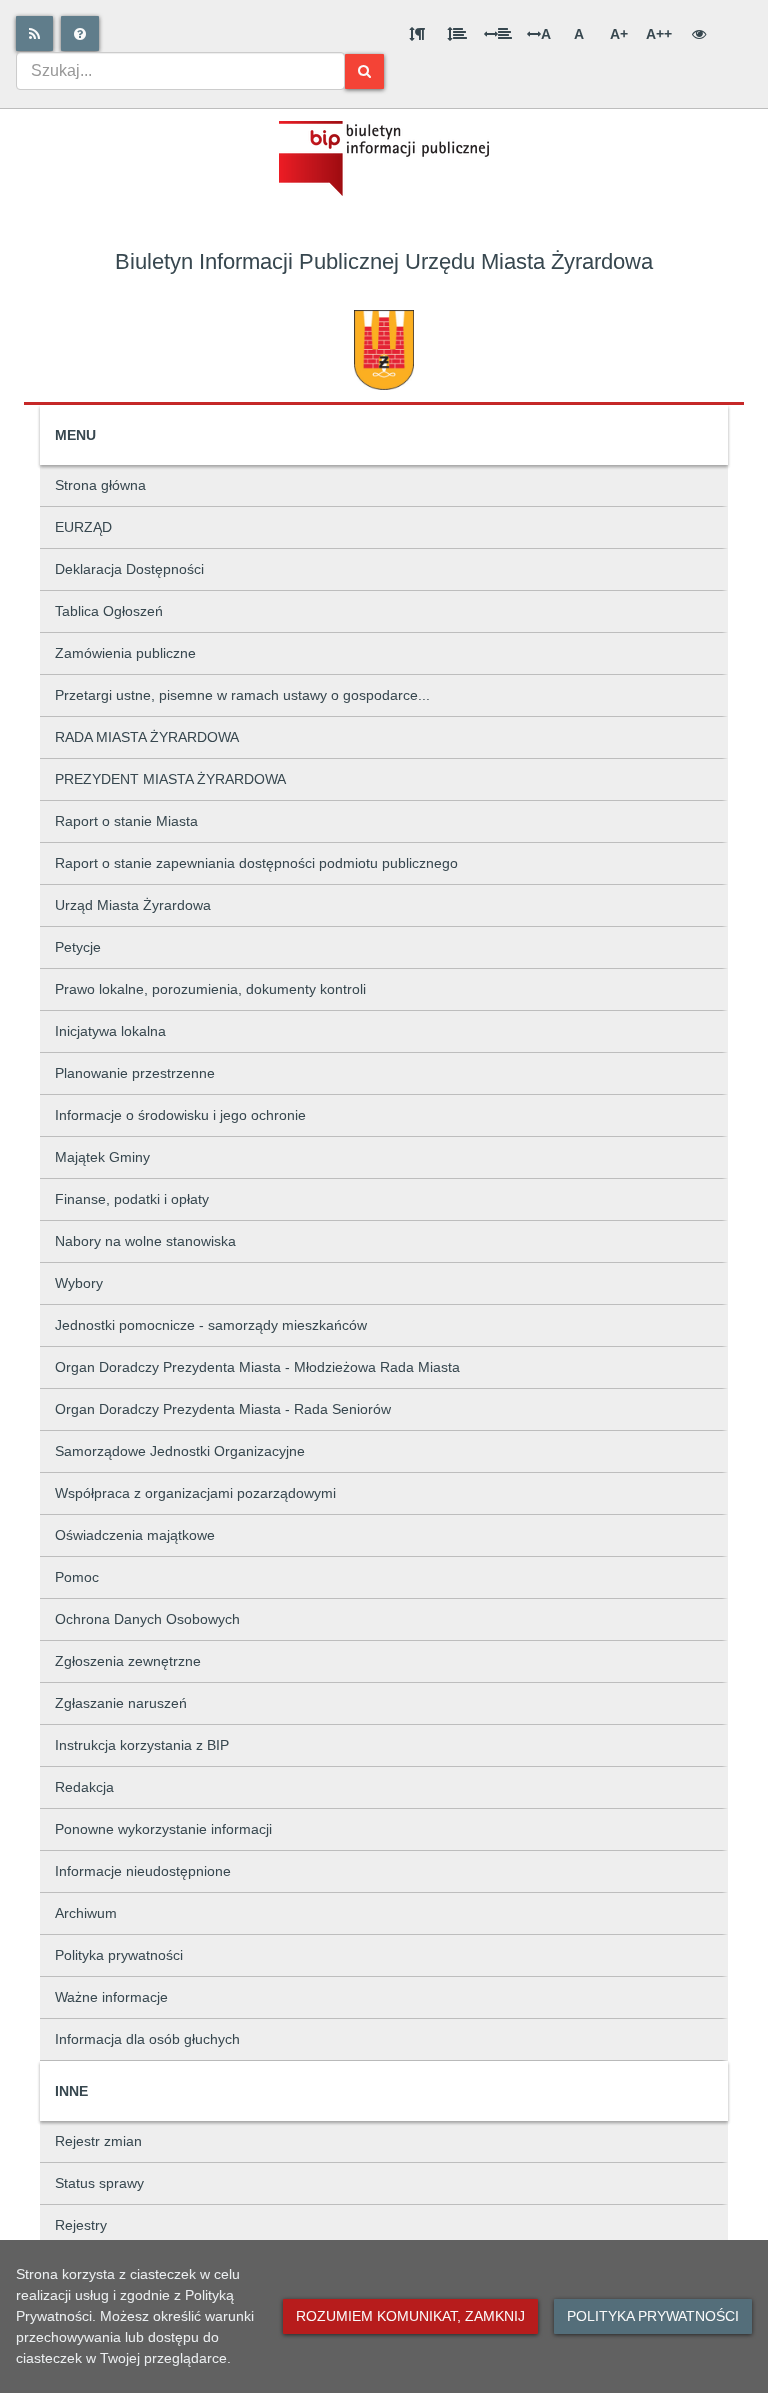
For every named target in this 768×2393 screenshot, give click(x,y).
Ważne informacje (111, 1997)
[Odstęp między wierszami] (457, 34)
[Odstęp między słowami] (498, 34)
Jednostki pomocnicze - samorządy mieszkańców (211, 1325)
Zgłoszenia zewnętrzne (128, 1661)
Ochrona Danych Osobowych (147, 1619)
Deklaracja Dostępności (129, 569)
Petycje (78, 947)
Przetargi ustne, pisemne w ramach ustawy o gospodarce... (242, 695)
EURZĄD (83, 527)
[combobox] (180, 71)
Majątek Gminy (102, 1157)
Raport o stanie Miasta (126, 821)
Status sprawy (99, 2183)
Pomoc (77, 1577)
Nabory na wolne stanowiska (145, 1241)
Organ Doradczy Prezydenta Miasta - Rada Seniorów (223, 1409)
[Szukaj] (364, 71)
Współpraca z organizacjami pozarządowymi (195, 1493)
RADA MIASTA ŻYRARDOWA (147, 737)
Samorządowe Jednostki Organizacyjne (180, 1451)
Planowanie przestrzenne (135, 1073)
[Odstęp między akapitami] (417, 34)
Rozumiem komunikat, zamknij (410, 2316)
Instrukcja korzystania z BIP (142, 1745)
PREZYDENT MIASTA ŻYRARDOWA (170, 779)
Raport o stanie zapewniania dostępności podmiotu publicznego (256, 863)
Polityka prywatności (119, 1955)
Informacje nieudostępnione (143, 1871)
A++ (659, 34)
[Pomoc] (80, 33)
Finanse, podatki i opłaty (132, 1199)
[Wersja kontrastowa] (699, 34)
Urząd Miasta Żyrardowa (133, 905)
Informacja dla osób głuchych (147, 2039)
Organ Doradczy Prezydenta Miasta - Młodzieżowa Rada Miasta (257, 1367)
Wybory (79, 1283)
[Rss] (34, 33)
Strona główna (100, 485)
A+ (619, 34)
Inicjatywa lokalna (110, 1031)
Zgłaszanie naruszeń (121, 1703)
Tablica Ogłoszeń (109, 611)
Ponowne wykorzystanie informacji (163, 1829)
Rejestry (81, 2225)
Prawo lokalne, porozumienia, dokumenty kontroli (210, 989)
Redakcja (84, 1787)
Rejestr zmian (98, 2141)
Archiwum (86, 1913)
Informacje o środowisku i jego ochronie (180, 1115)
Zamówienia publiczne (125, 653)
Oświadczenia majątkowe (135, 1535)
